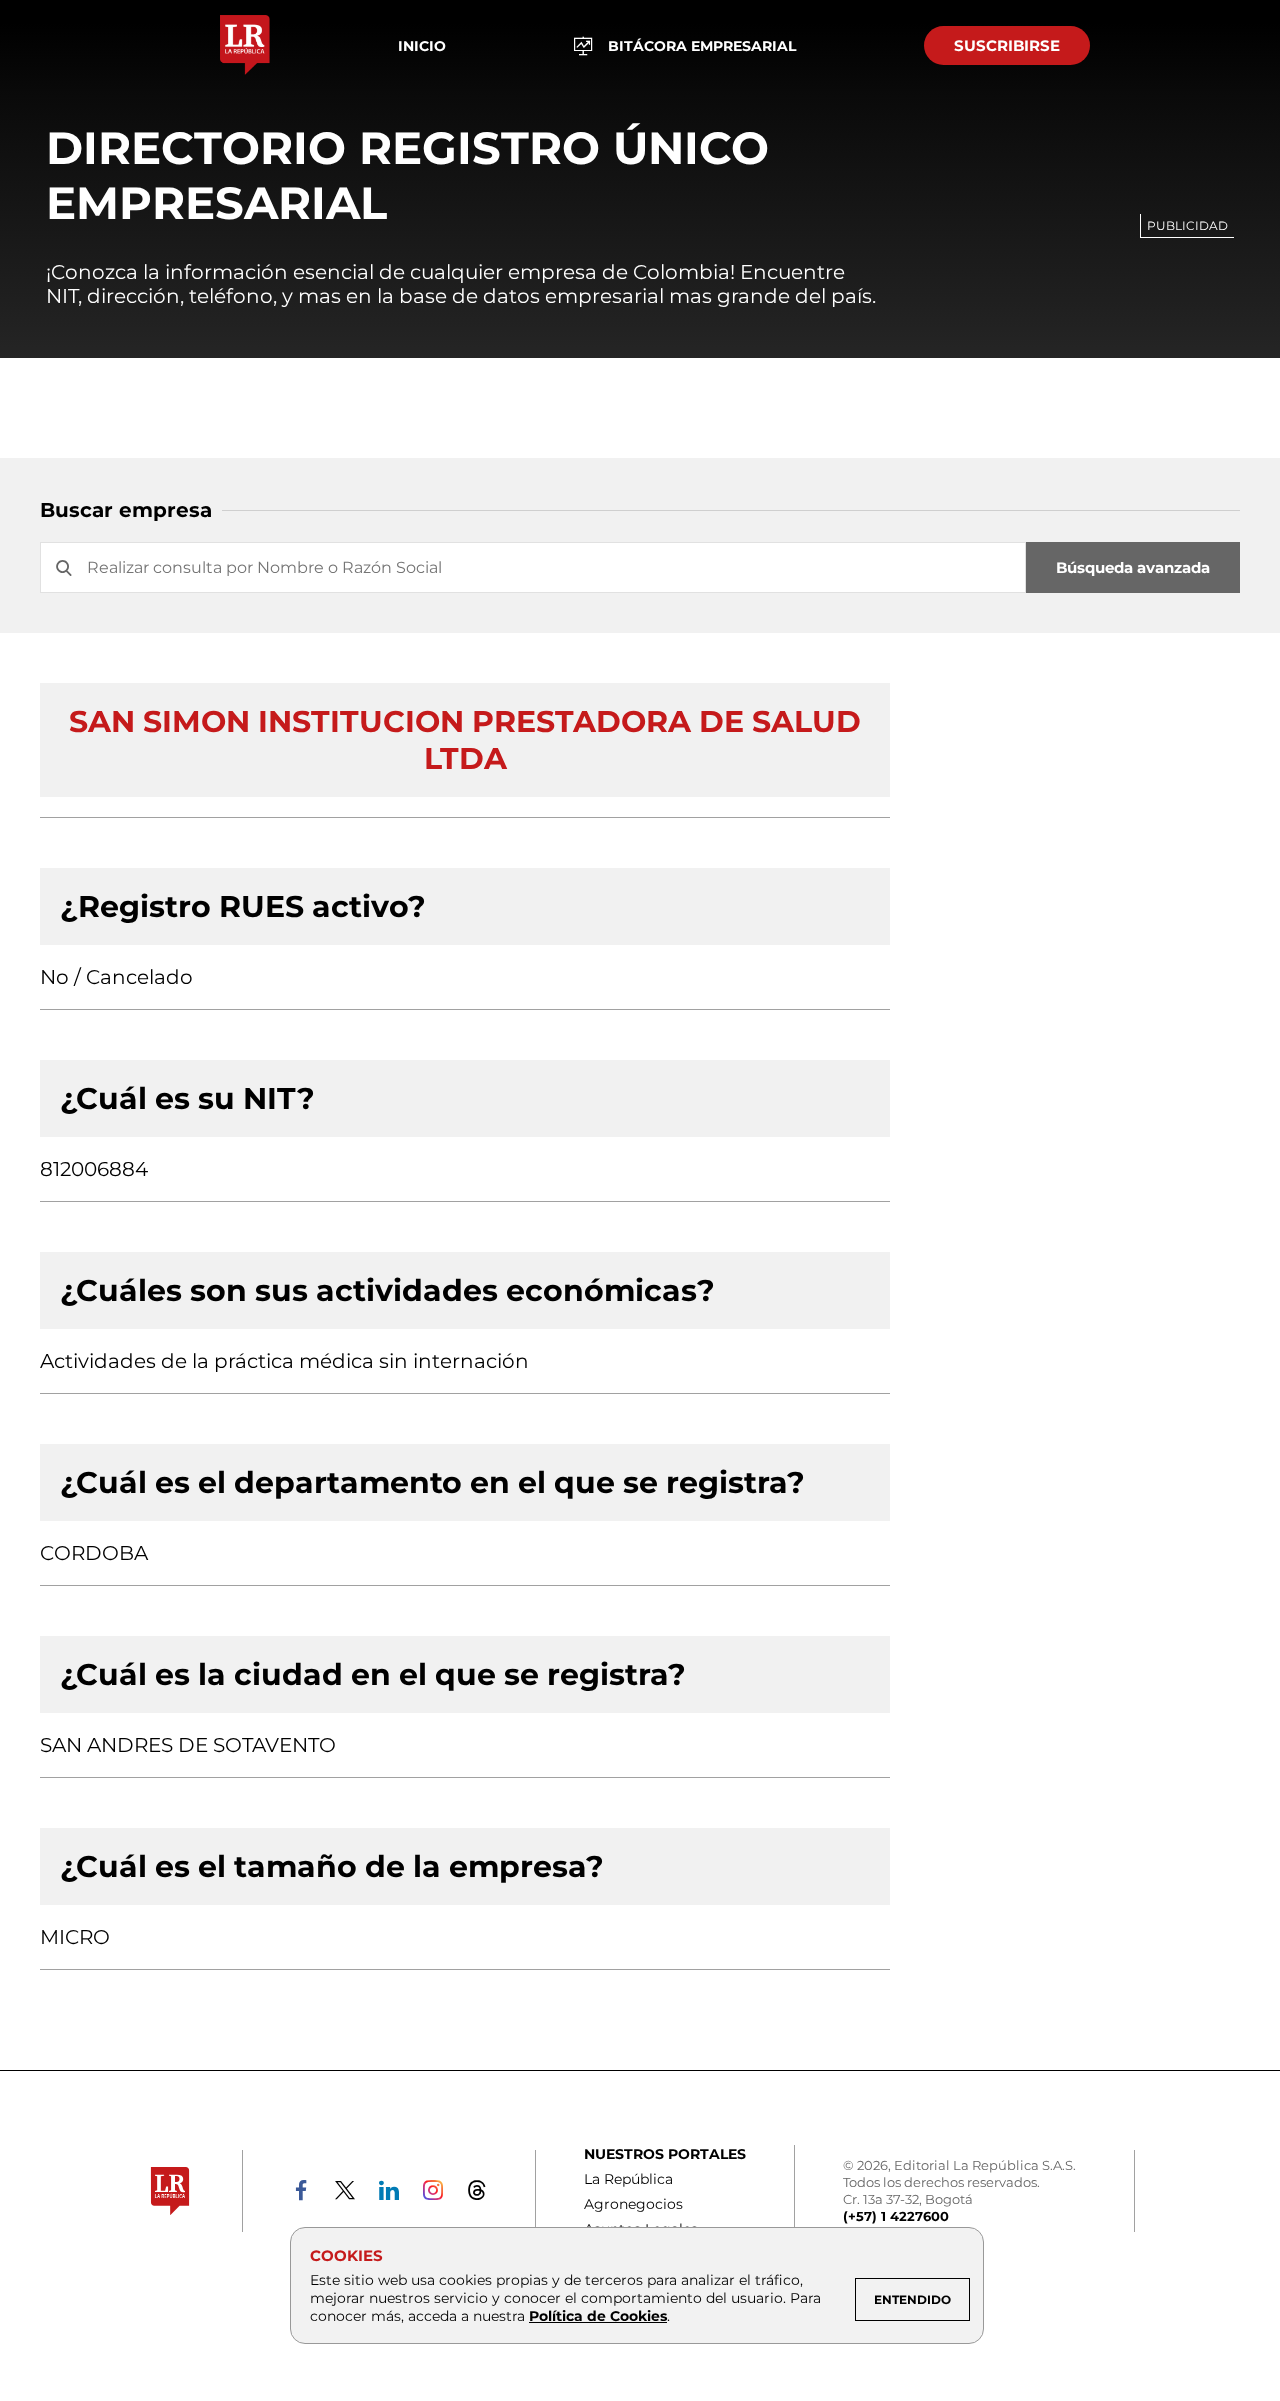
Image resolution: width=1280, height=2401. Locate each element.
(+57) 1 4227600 (896, 2216)
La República (628, 2179)
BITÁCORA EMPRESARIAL (702, 46)
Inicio (422, 46)
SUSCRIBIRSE (1007, 45)
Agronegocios (633, 2204)
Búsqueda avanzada (1133, 567)
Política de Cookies (598, 2316)
